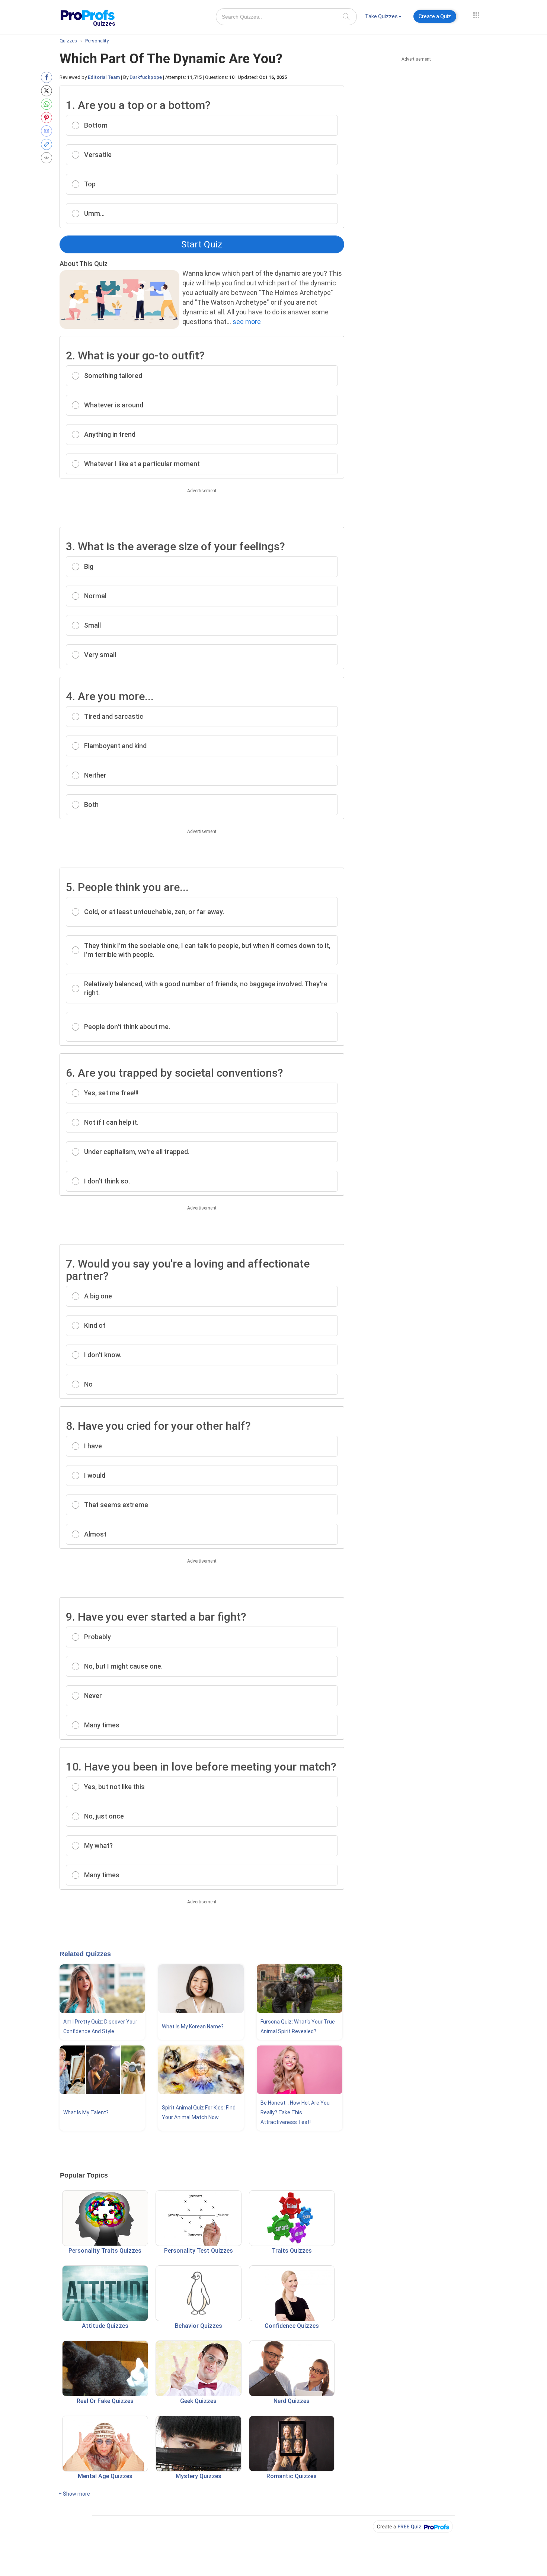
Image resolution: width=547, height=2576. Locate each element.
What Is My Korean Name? (193, 2026)
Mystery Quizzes (199, 2476)
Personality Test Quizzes (199, 2251)
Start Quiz (202, 244)
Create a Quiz (435, 16)
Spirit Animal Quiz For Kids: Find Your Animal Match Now (199, 2112)
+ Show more (74, 2494)
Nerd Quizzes (292, 2401)
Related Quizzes (85, 1954)
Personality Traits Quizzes (105, 2251)
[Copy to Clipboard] (48, 144)
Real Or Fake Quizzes (105, 2401)
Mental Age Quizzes (105, 2476)
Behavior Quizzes (199, 2326)
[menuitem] (383, 18)
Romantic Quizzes (292, 2476)
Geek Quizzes (198, 2401)
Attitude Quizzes (105, 2326)
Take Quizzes (381, 16)
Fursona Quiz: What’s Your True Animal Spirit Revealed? (298, 2026)
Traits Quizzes (292, 2251)
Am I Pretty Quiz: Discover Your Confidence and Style (100, 2026)
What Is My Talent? (86, 2112)
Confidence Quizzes (292, 2326)
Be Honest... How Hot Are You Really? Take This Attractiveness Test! (295, 2112)
